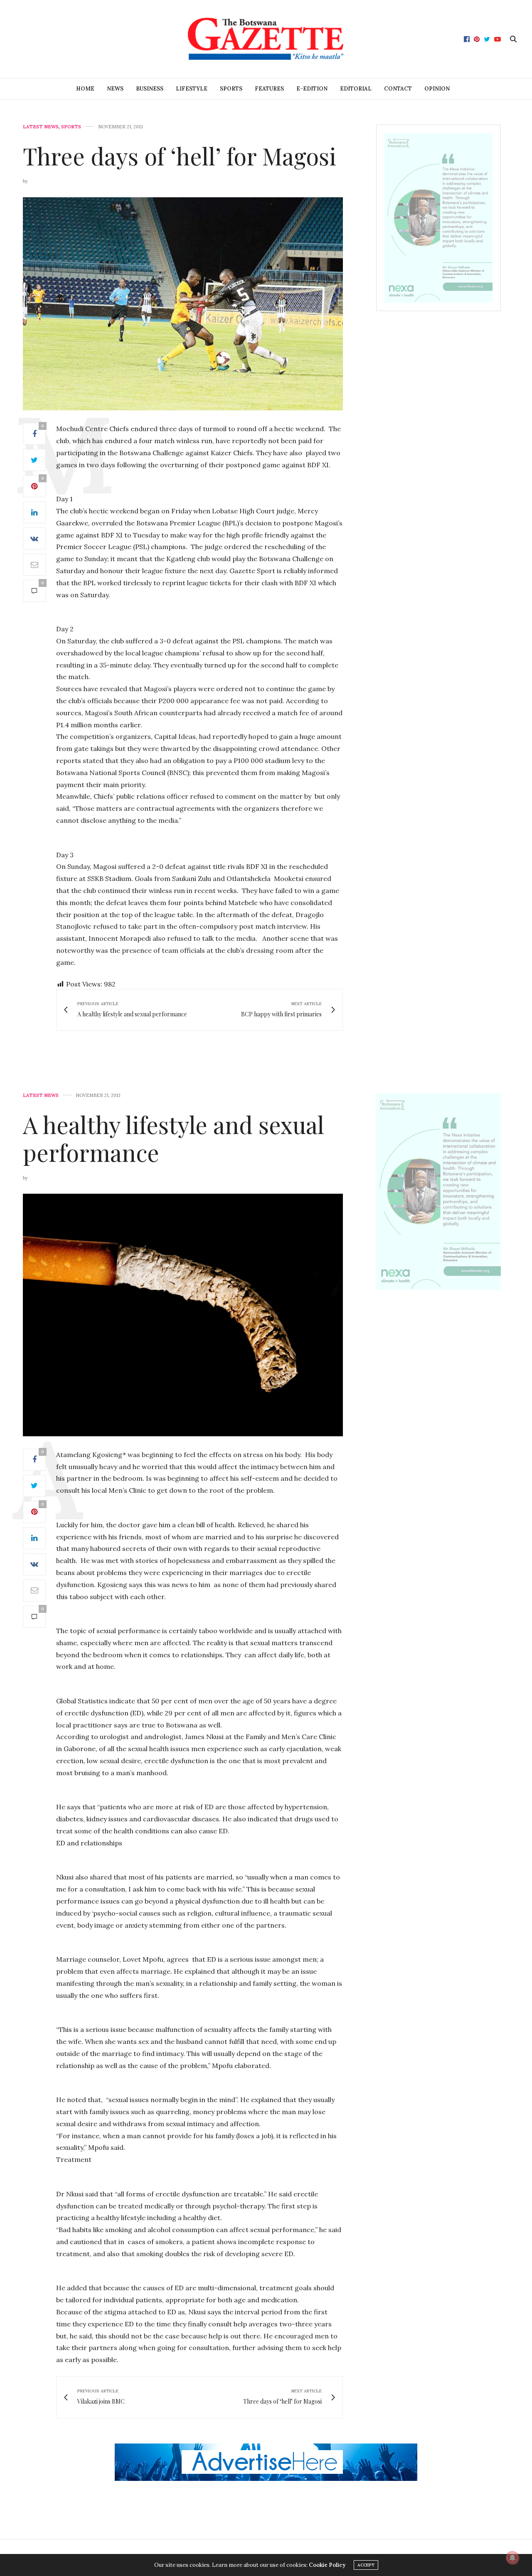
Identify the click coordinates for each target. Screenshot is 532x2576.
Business (150, 89)
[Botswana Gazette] (266, 39)
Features (269, 89)
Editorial (356, 89)
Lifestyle (192, 89)
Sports (231, 89)
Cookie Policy (327, 2565)
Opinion (437, 89)
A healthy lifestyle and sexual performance (174, 1138)
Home (85, 89)
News (115, 89)
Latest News (41, 127)
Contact (398, 89)
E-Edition (312, 89)
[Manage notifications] (512, 2558)
